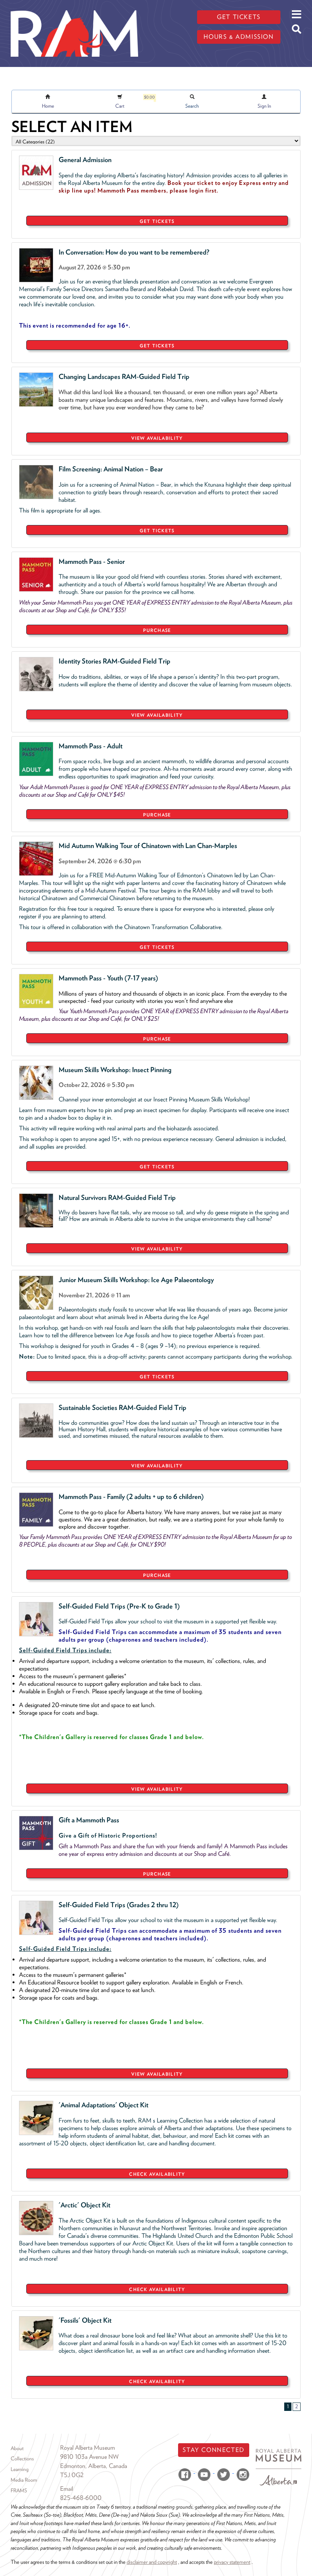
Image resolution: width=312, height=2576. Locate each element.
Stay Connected (213, 2450)
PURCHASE (157, 630)
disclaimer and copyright (152, 2562)
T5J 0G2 (72, 2475)
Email (67, 2489)
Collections (22, 2458)
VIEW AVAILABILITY (157, 438)
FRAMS (19, 2490)
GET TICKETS (157, 221)
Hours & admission (239, 37)
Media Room (24, 2480)
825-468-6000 (81, 2498)
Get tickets (239, 17)
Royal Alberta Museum (88, 2448)
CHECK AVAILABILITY (157, 2174)
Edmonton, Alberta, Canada (94, 2466)
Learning (20, 2469)
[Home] (74, 6)
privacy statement (232, 2562)
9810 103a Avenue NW (89, 2457)
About (17, 2448)
